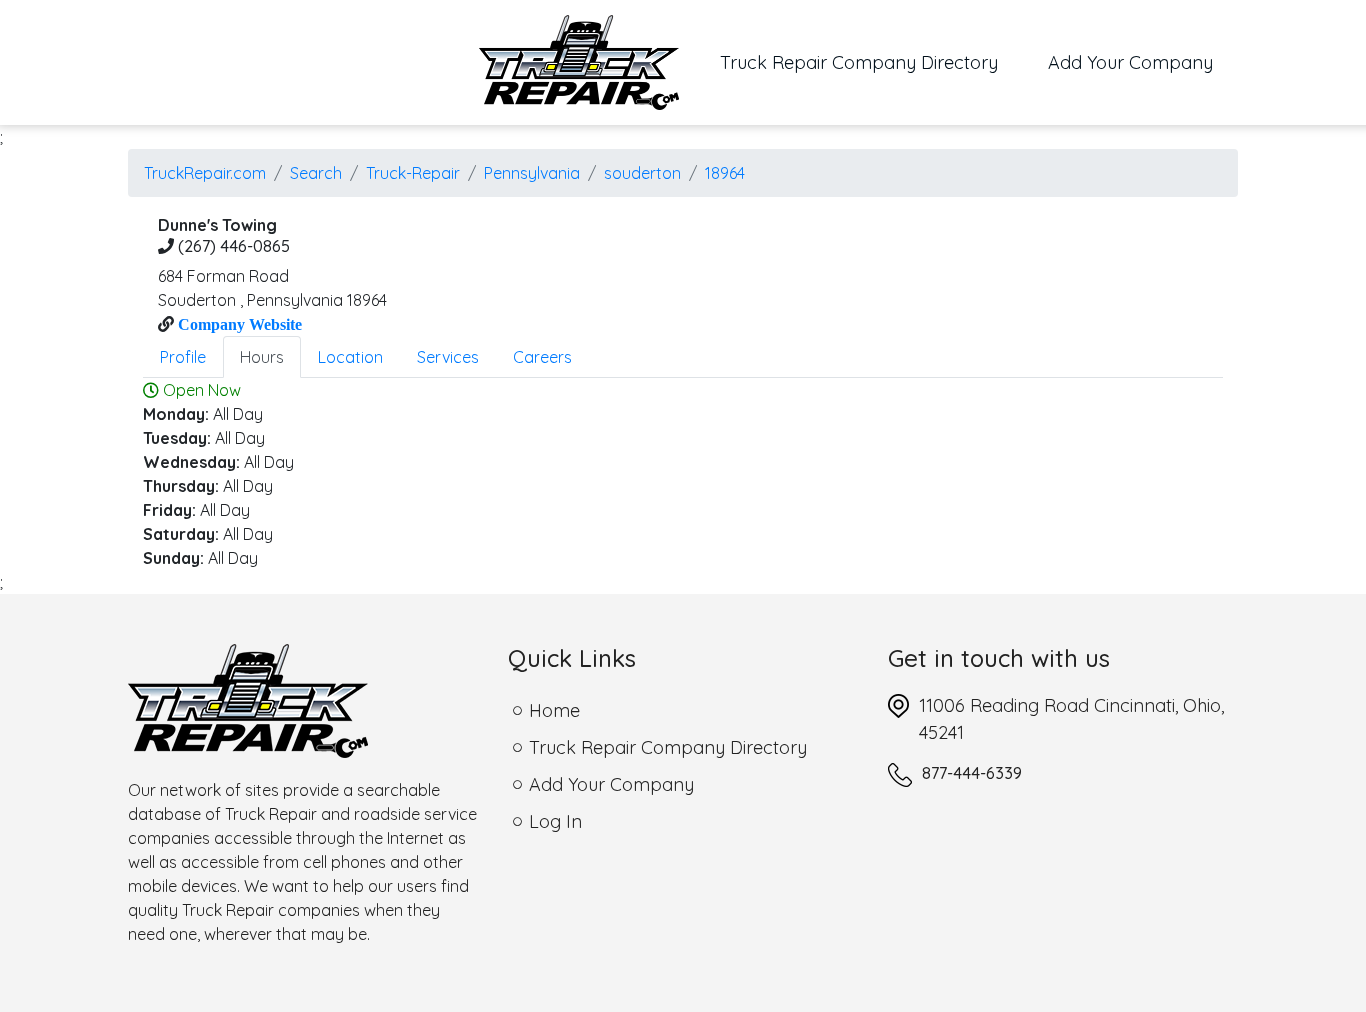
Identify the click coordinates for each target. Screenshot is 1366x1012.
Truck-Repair (413, 173)
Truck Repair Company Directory (871, 62)
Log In (555, 821)
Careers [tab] (542, 357)
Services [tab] (448, 357)
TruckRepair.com (205, 173)
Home (554, 710)
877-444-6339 (972, 773)
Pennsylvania (532, 173)
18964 (725, 173)
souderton (642, 173)
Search (316, 173)
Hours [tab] (262, 357)
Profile (183, 357)
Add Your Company (1130, 62)
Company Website (238, 324)
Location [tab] (350, 357)
